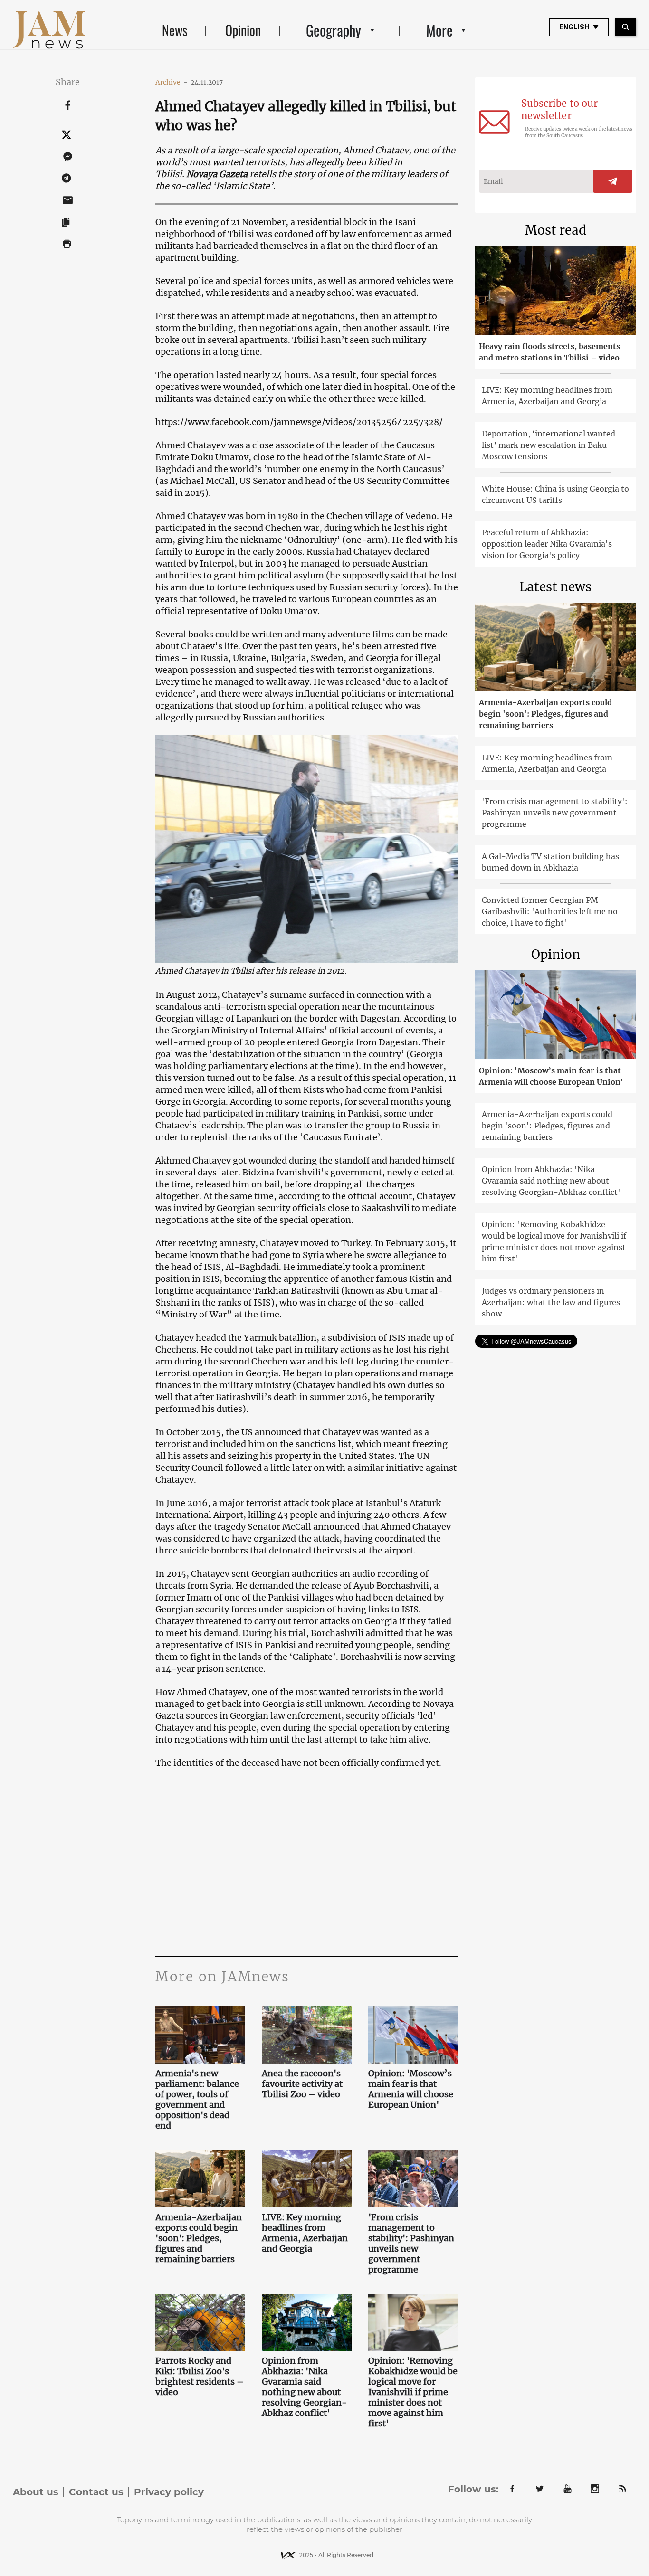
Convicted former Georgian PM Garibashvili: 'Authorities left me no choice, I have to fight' (550, 911)
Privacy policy (169, 2492)
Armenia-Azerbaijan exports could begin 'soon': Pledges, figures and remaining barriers (199, 2238)
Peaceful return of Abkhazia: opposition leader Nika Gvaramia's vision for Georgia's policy (547, 544)
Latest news (555, 587)
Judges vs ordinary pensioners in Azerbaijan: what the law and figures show (551, 1302)
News (175, 30)
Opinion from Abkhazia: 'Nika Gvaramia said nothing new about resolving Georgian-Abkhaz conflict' (304, 2387)
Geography (334, 30)
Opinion (243, 30)
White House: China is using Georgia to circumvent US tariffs (555, 494)
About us (36, 2492)
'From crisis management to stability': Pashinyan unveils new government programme (411, 2244)
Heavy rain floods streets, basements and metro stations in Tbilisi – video (549, 352)
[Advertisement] (307, 1861)
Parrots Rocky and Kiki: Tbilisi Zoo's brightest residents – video (200, 2377)
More (439, 30)
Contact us (96, 2492)
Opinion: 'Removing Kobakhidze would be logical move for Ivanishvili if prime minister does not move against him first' (413, 2392)
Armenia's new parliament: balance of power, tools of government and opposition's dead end (197, 2100)
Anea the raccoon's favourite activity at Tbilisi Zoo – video (302, 2084)
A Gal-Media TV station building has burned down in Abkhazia (550, 862)
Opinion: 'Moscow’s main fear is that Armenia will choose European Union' (411, 2089)
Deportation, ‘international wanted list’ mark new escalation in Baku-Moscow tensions (549, 445)
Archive (172, 82)
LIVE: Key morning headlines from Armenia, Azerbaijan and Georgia (305, 2233)
